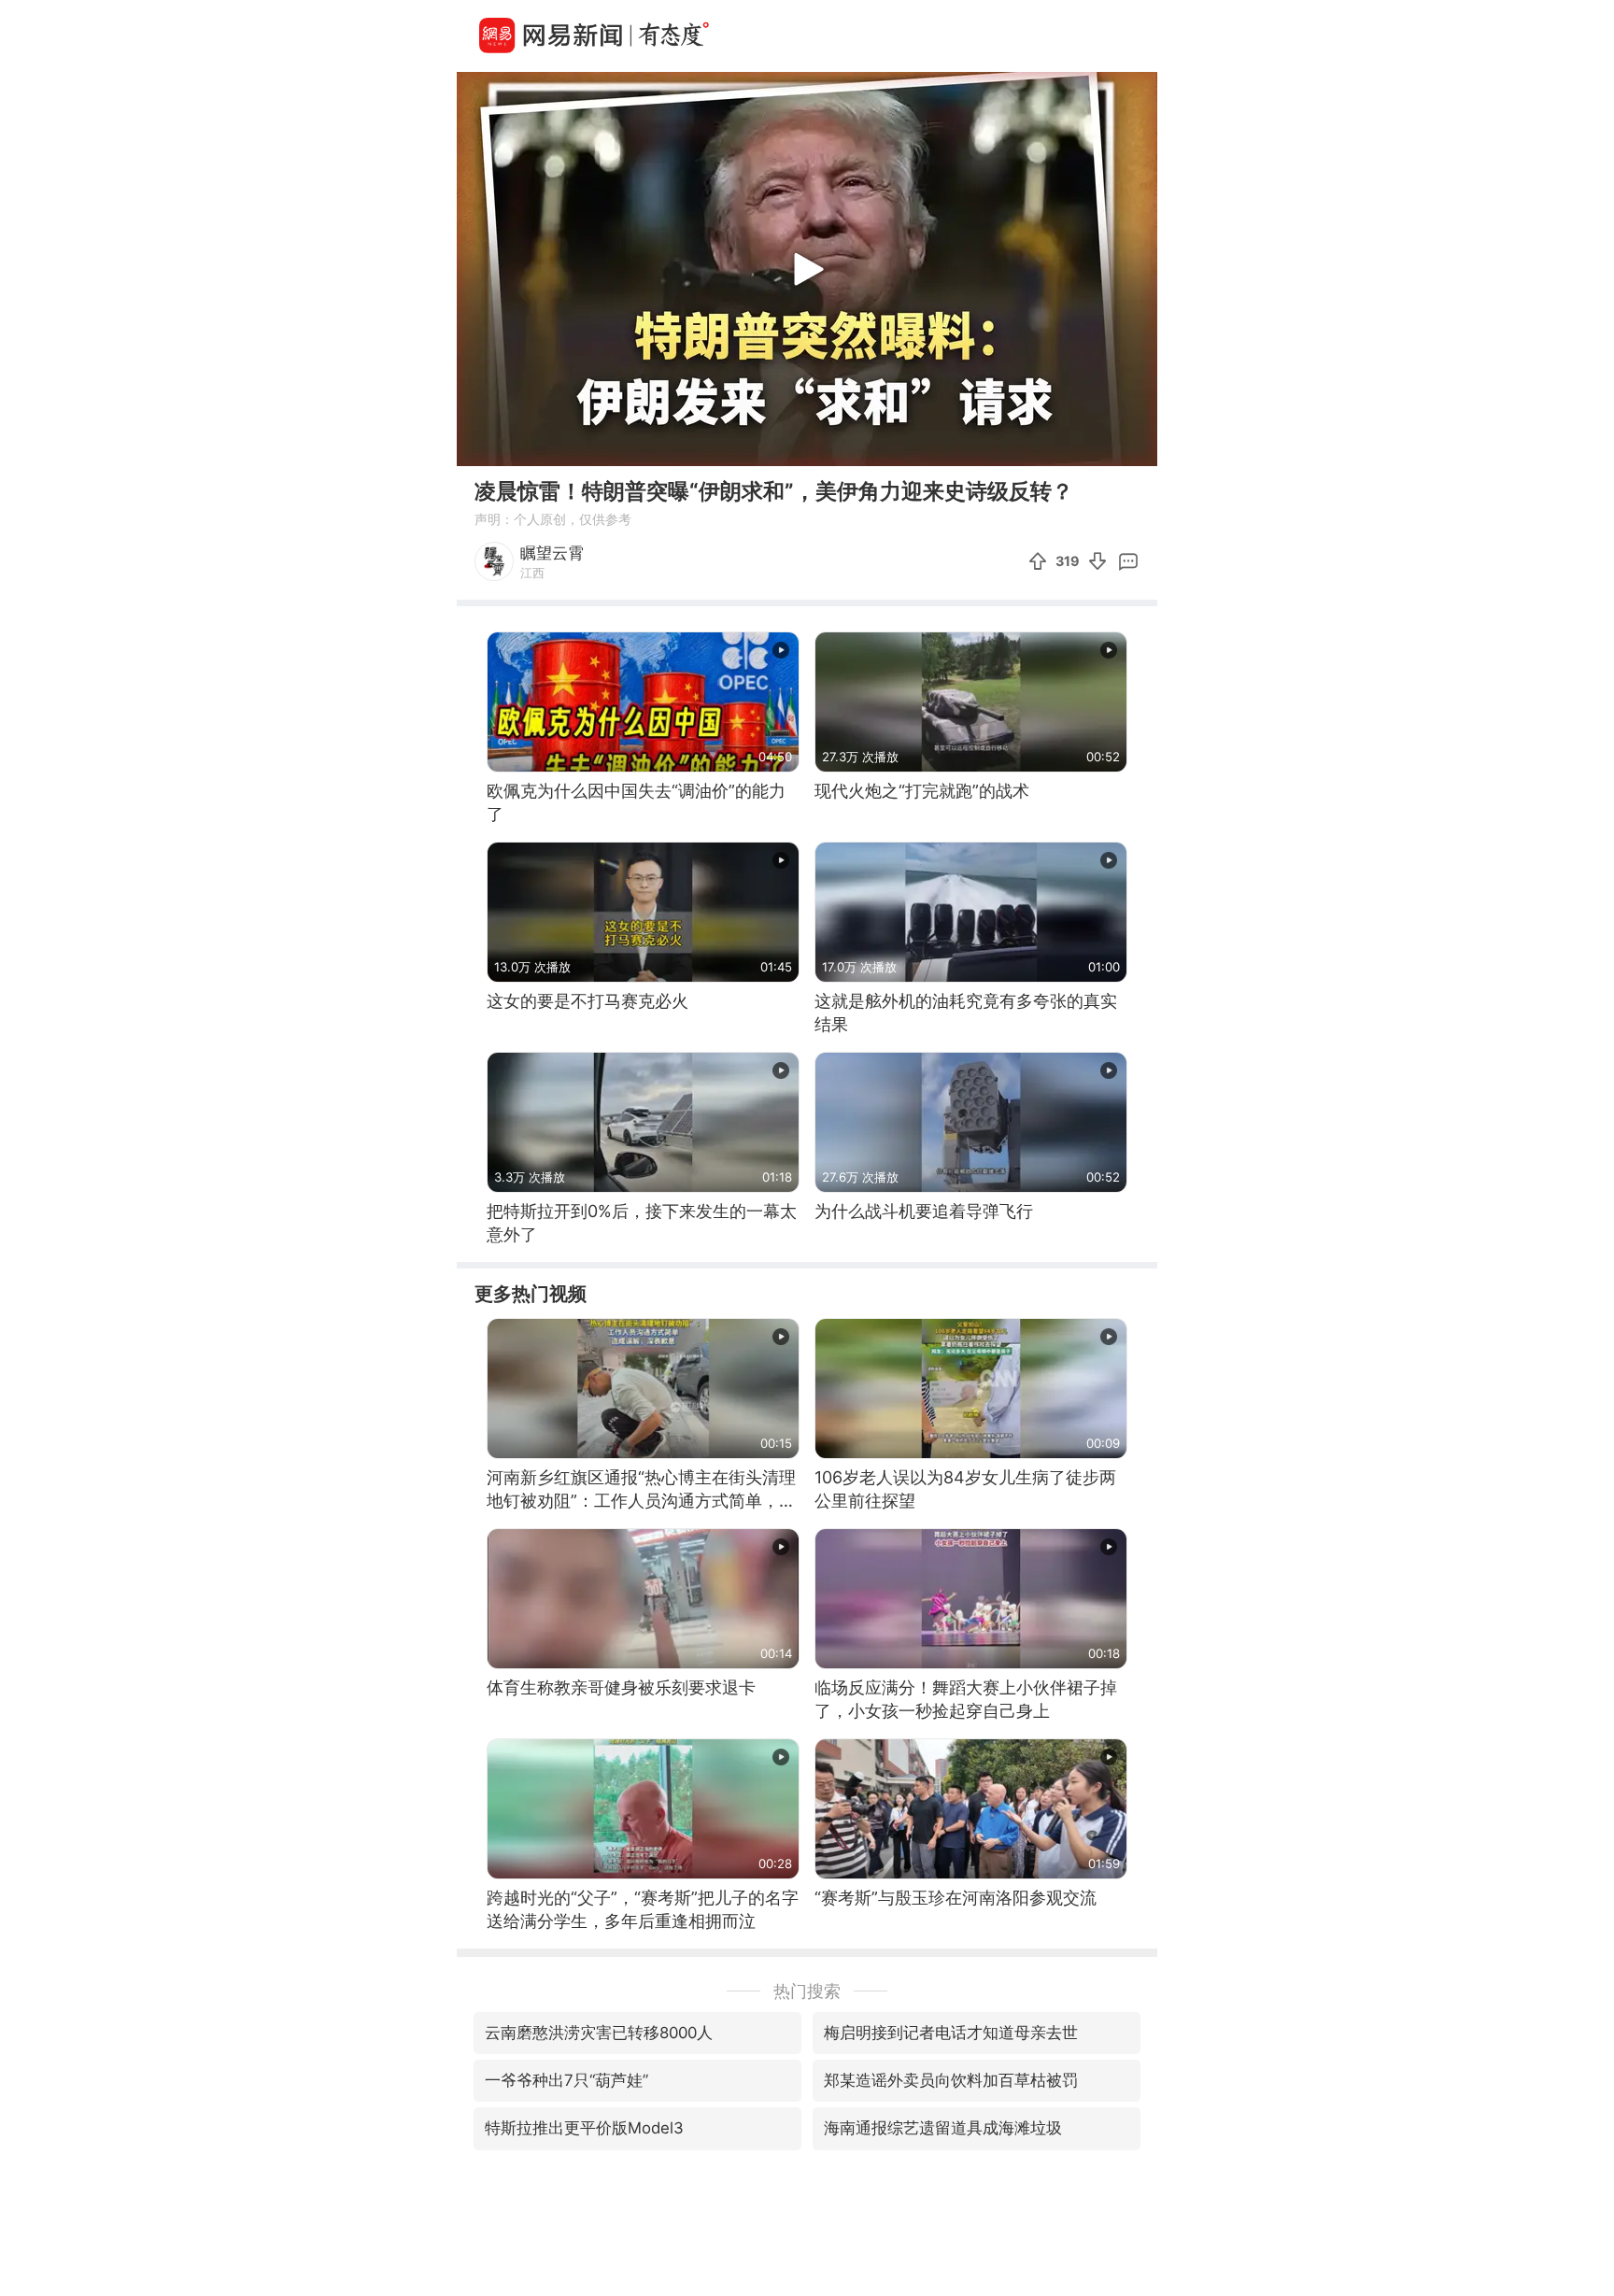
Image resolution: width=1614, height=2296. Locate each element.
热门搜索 (807, 1991)
